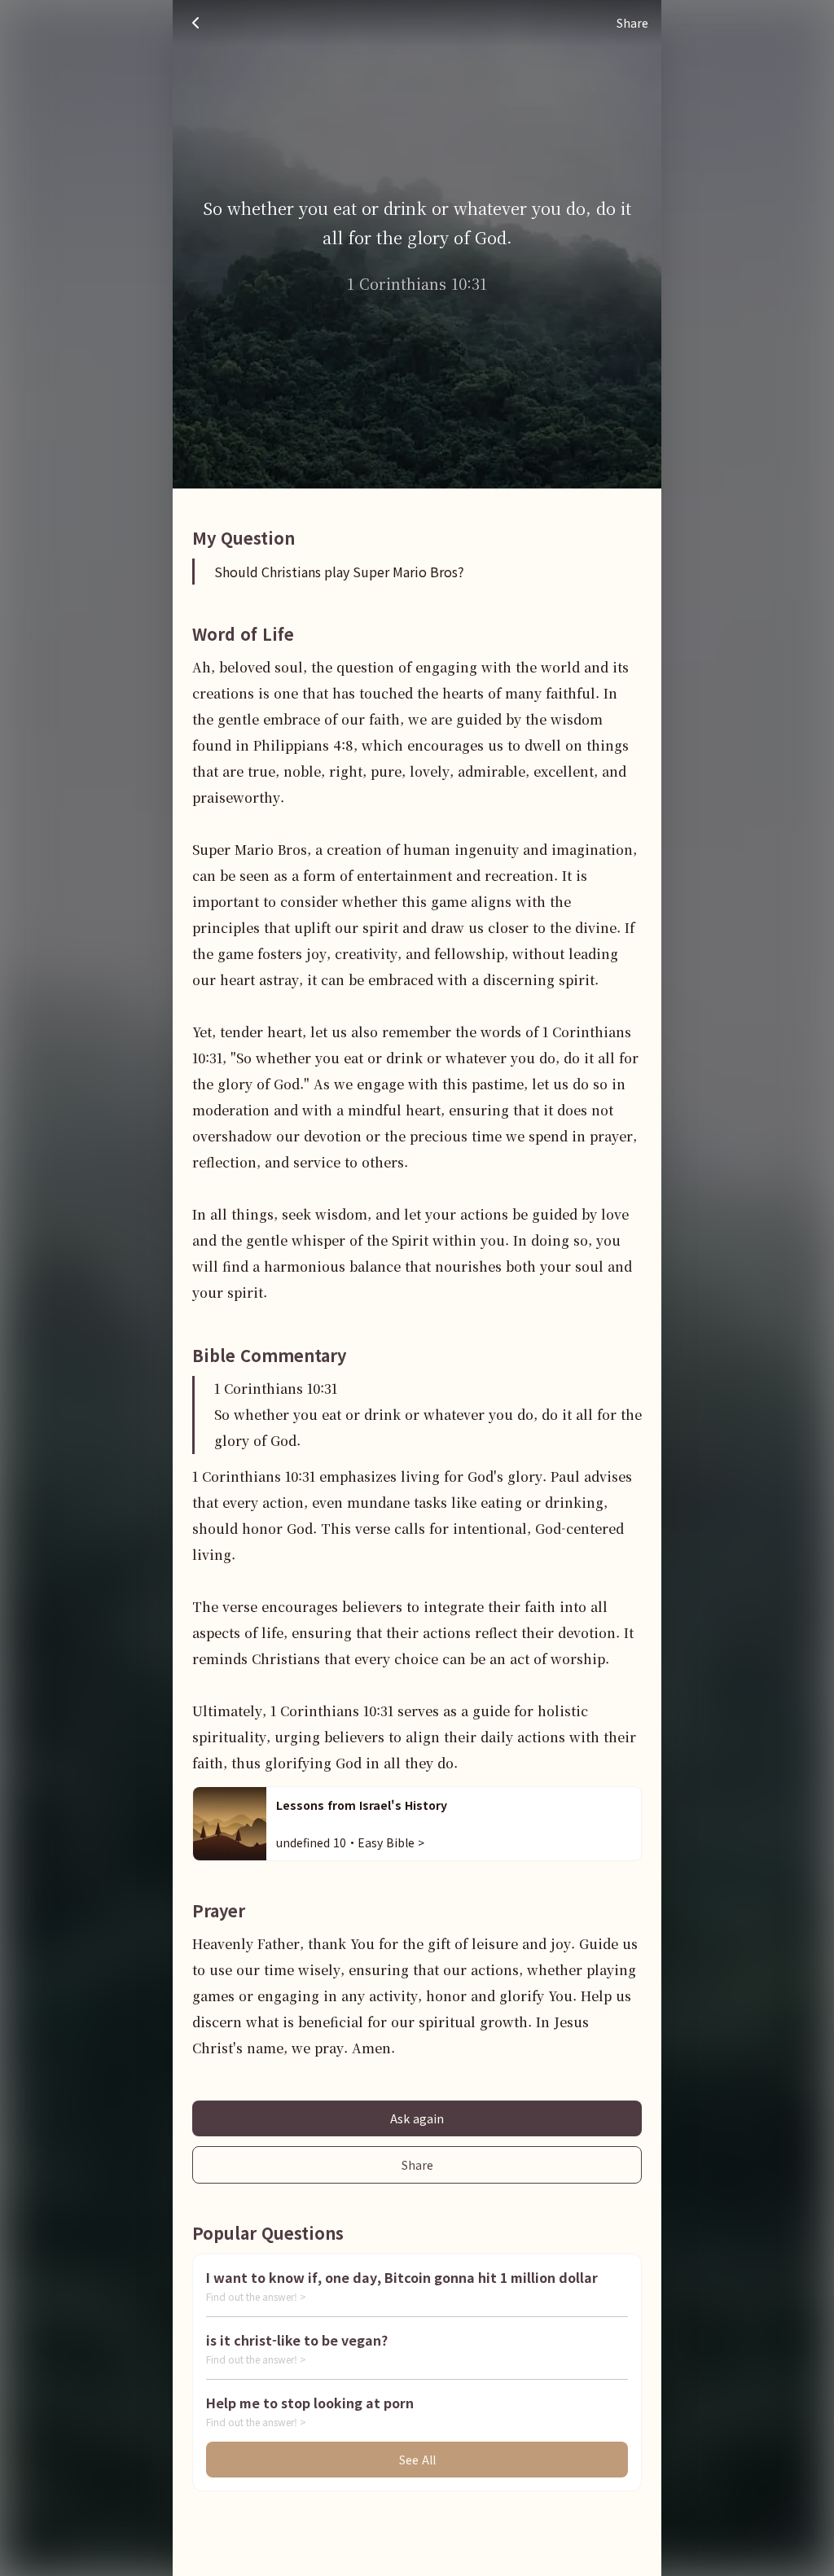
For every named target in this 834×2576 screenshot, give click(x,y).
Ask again (417, 2118)
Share (417, 2165)
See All (417, 2460)
